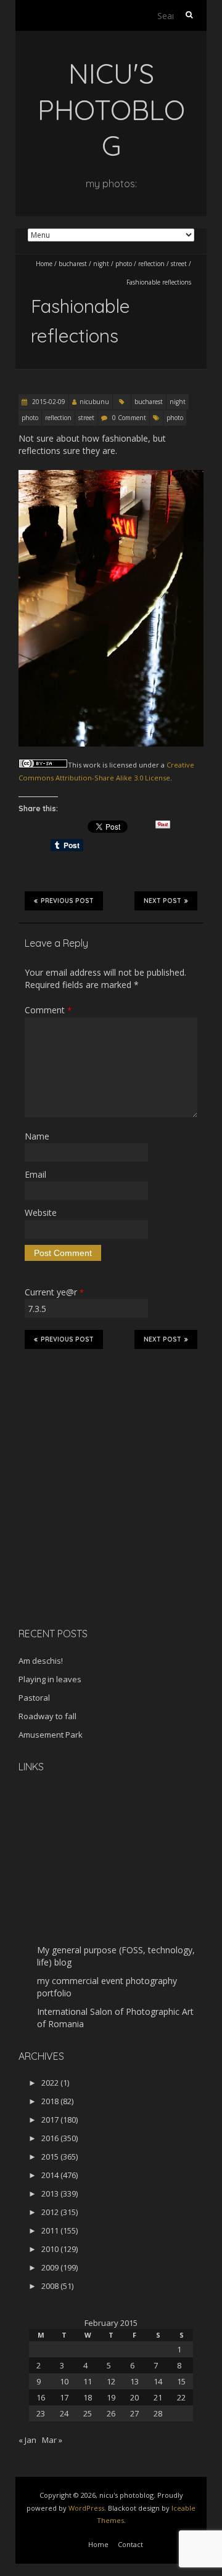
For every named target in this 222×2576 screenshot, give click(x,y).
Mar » (52, 2440)
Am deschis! (41, 1661)
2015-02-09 (48, 402)
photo (124, 264)
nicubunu (94, 402)
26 (111, 2413)
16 (41, 2397)
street (179, 264)
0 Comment (129, 418)
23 (41, 2413)
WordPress (86, 2508)
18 (88, 2397)
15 (181, 2381)
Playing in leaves (50, 1679)
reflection (151, 264)
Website (41, 1213)
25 (88, 2413)
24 (64, 2413)
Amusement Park (51, 1735)
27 (134, 2413)
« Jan (27, 2440)
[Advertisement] (96, 1531)
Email (35, 1174)
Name (37, 1136)
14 (158, 2381)
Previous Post (67, 901)
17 (64, 2397)
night (101, 264)
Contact (130, 2544)
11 (88, 2381)
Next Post (162, 901)
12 (111, 2381)
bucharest (73, 264)
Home (44, 264)
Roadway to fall (47, 1716)
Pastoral (34, 1698)
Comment (48, 1010)
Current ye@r (54, 1292)
